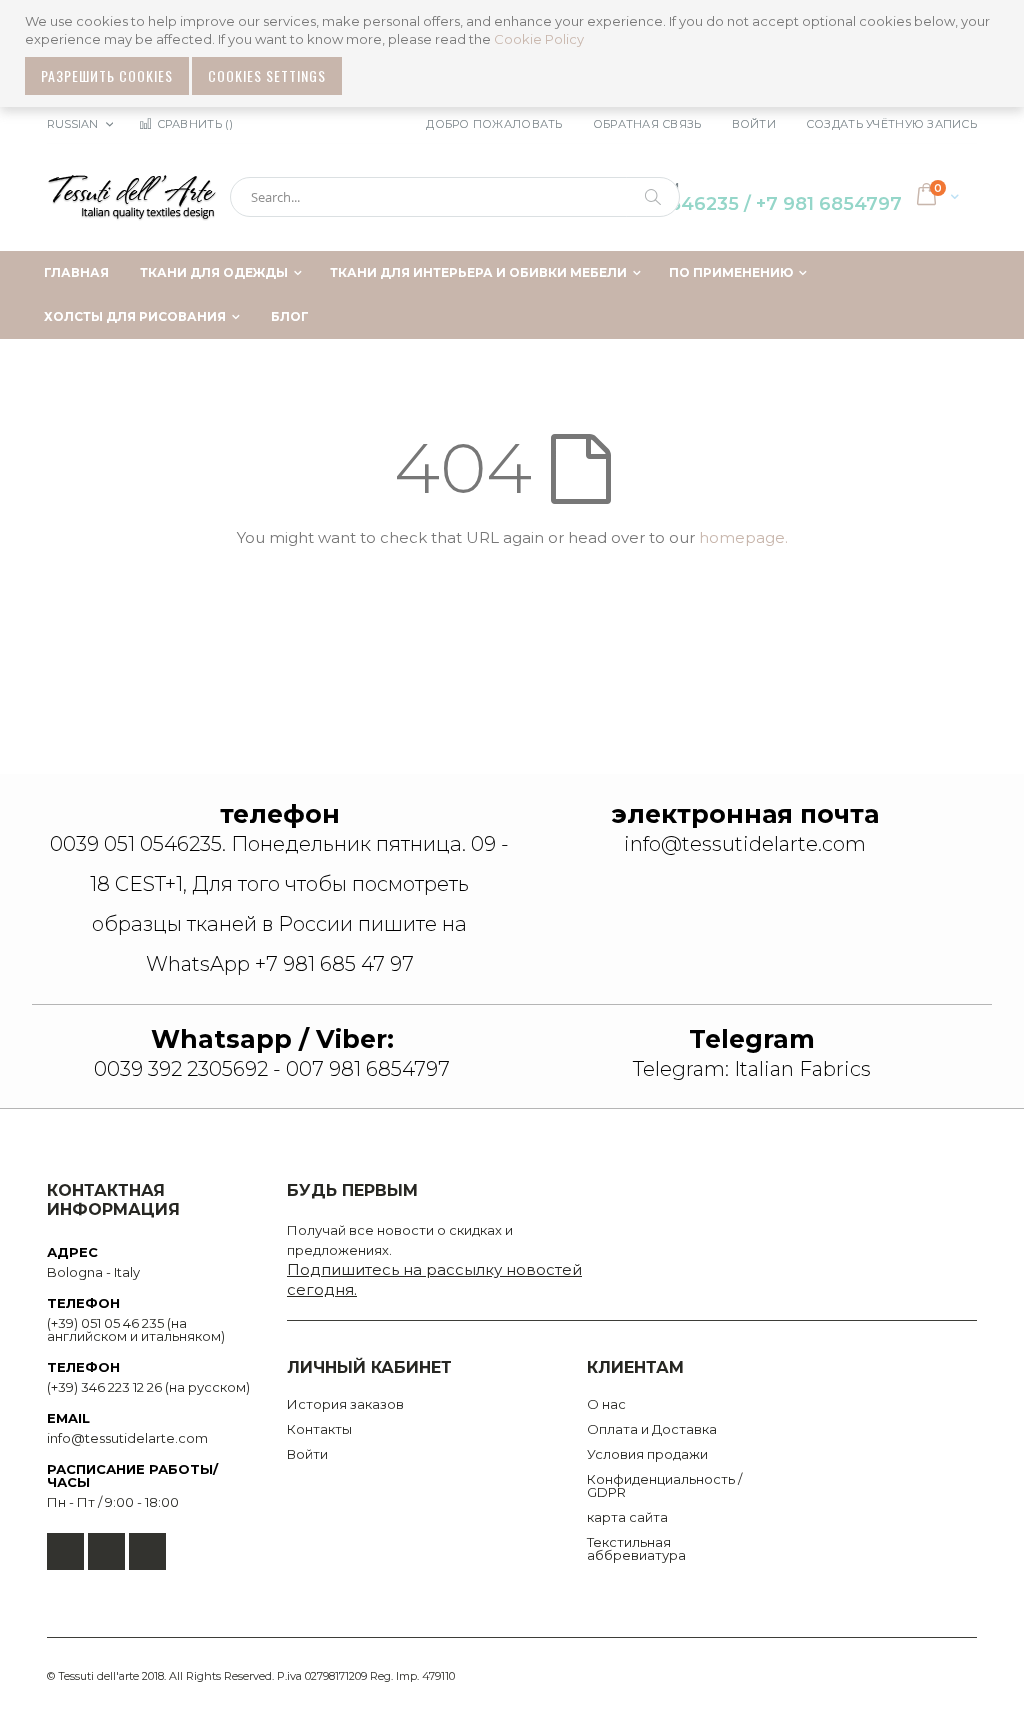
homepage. (743, 537)
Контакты (319, 1429)
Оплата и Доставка (652, 1429)
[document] (514, 53)
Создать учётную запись (891, 124)
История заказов (345, 1404)
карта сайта (627, 1517)
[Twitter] (106, 1551)
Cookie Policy (539, 39)
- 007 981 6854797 (359, 1069)
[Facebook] (65, 1551)
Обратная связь (647, 124)
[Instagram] (147, 1551)
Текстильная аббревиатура (636, 1548)
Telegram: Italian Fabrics (752, 1069)
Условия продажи (647, 1454)
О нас (606, 1404)
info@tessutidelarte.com (127, 1438)
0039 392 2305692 (181, 1069)
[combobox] (455, 197)
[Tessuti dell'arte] (132, 197)
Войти (754, 124)
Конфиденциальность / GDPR (664, 1485)
